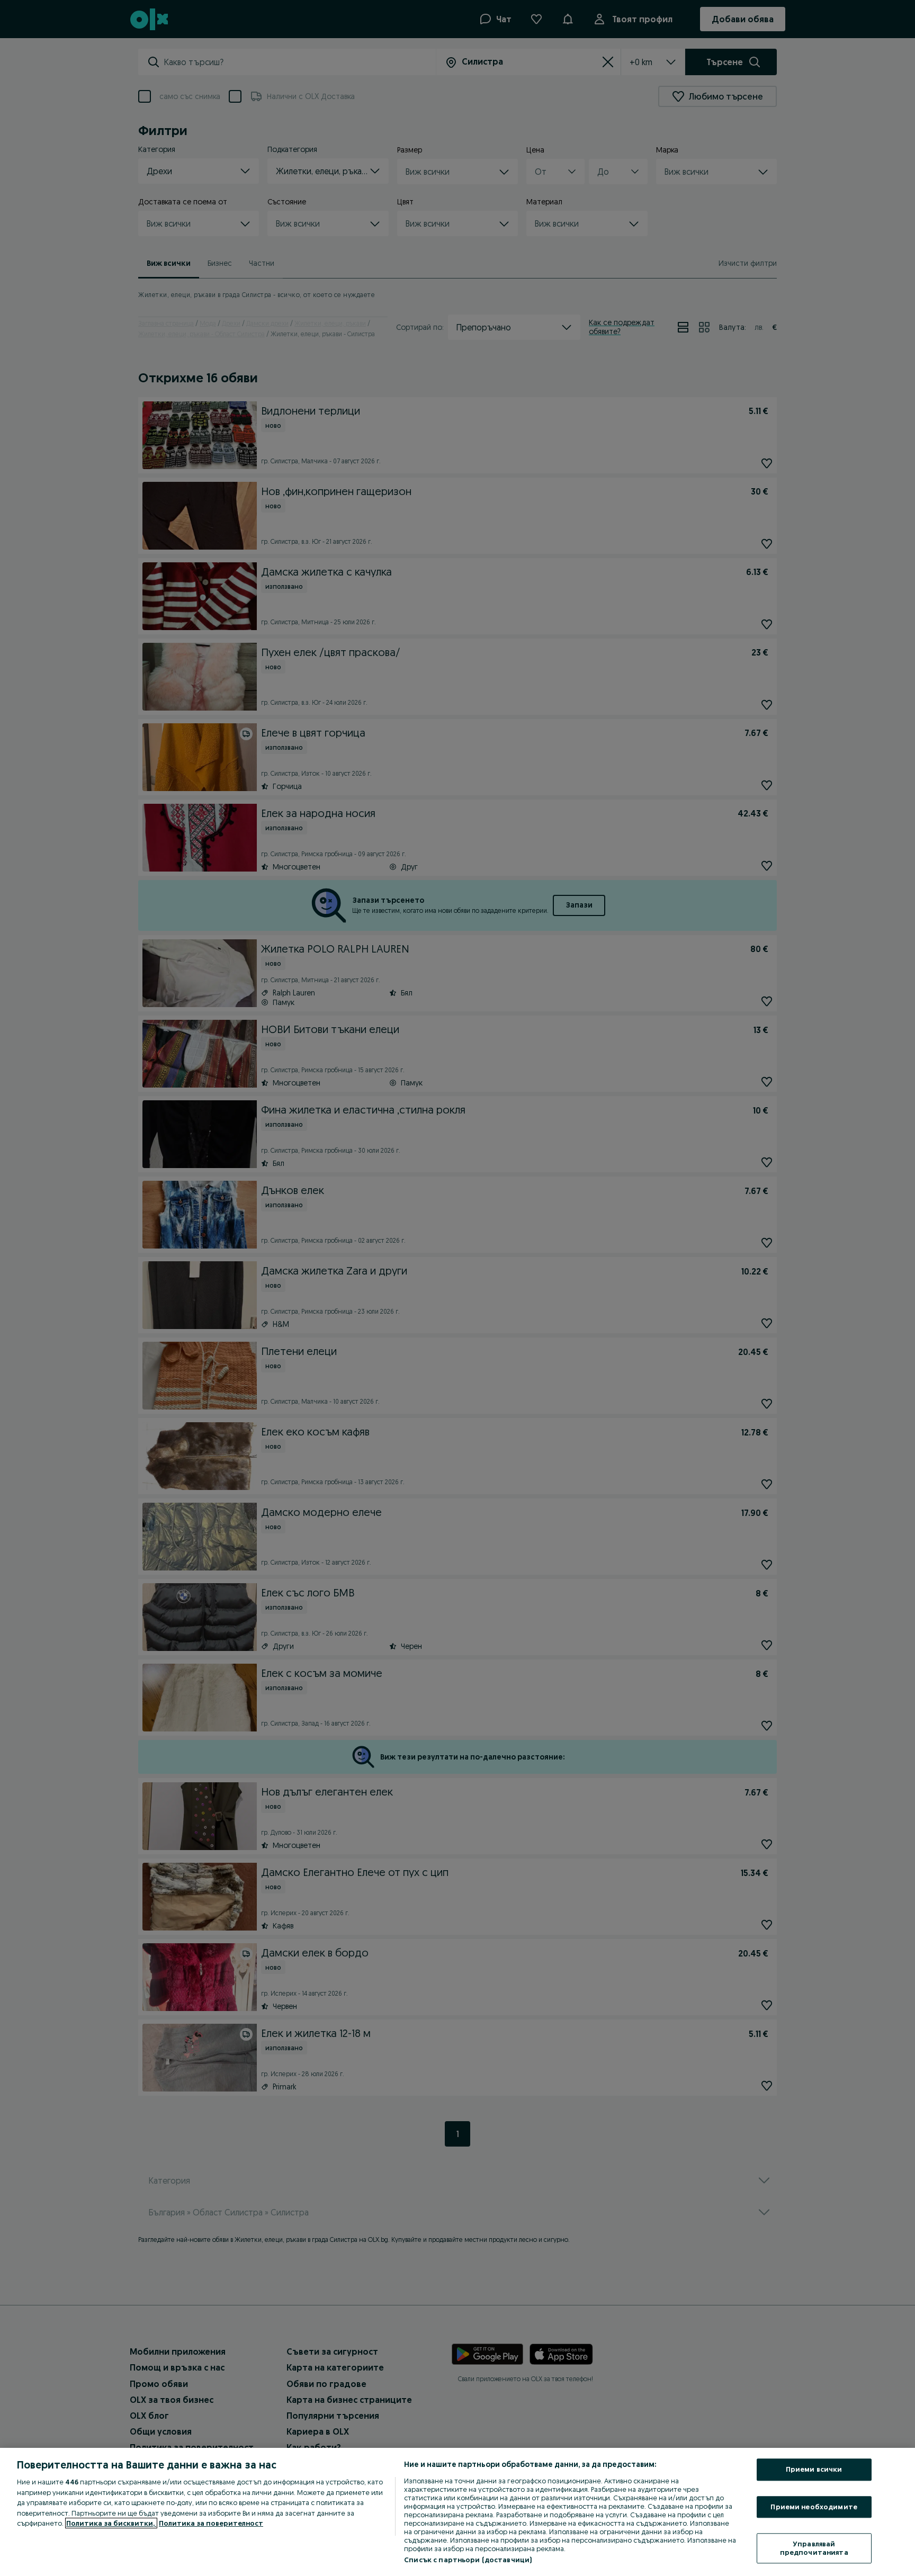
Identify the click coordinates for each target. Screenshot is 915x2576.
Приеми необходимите (814, 2507)
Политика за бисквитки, (111, 2523)
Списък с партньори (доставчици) (468, 2560)
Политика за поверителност (211, 2523)
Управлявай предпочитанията (814, 2548)
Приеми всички (814, 2469)
